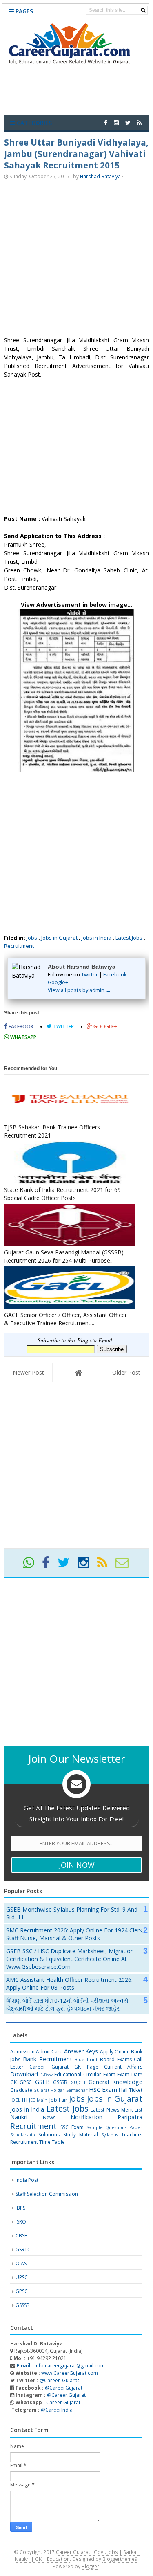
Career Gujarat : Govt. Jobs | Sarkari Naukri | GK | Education (77, 2556)
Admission (22, 2052)
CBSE (21, 2236)
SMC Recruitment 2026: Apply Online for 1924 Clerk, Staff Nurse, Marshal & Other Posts (75, 1934)
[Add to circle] (116, 122)
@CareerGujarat (64, 2388)
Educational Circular (78, 2074)
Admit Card (49, 2052)
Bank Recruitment (48, 2059)
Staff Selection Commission (47, 2194)
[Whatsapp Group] (32, 1565)
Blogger (90, 2566)
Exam (109, 2074)
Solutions (49, 2135)
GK (13, 2082)
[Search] (143, 10)
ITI (25, 2100)
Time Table (52, 2142)
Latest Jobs (129, 938)
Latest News (105, 2110)
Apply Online (115, 2052)
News (49, 2117)
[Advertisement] (76, 259)
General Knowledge (115, 2082)
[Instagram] (87, 1565)
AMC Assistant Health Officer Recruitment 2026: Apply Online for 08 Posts (69, 1984)
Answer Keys (81, 2051)
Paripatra (130, 2117)
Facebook (115, 975)
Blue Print (86, 2059)
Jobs (32, 938)
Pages (23, 11)
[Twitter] (67, 1565)
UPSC (22, 2277)
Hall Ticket (131, 2090)
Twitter (90, 975)
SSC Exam (72, 2127)
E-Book (47, 2075)
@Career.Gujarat (66, 2395)
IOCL (15, 2100)
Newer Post (28, 1372)
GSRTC (23, 2250)
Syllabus (110, 2135)
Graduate (21, 2090)
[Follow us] (128, 122)
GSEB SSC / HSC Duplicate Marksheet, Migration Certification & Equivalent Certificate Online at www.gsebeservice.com (70, 1959)
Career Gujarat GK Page (64, 2067)
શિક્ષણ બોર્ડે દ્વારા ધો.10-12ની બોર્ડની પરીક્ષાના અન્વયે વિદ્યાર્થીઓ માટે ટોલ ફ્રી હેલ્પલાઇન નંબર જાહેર (67, 2004)
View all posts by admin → (79, 990)
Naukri (19, 2117)
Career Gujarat (63, 2402)
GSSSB (60, 2082)
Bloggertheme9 (120, 2559)
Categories (33, 123)
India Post (27, 2180)
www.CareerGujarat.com (70, 2373)
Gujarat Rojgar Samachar (60, 2090)
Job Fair (58, 2100)
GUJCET (78, 2082)
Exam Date (130, 2074)
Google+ (58, 982)
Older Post (126, 1372)
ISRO (21, 2222)
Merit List (132, 2110)
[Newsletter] (125, 1565)
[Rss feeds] (139, 122)
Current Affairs (123, 2067)
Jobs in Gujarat (59, 938)
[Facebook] (49, 1565)
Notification (86, 2117)
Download (24, 2074)
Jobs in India (96, 938)
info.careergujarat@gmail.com (60, 2366)
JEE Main (38, 2100)
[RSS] (106, 1565)
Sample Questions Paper (115, 2127)
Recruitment (19, 946)
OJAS (21, 2263)
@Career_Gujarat (59, 2380)
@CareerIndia (57, 2410)
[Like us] (106, 122)
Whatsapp (23, 1037)
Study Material (81, 2135)
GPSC (26, 2082)
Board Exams (116, 2059)
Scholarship (23, 2135)
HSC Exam (103, 2090)
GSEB (42, 2082)
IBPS (20, 2208)
